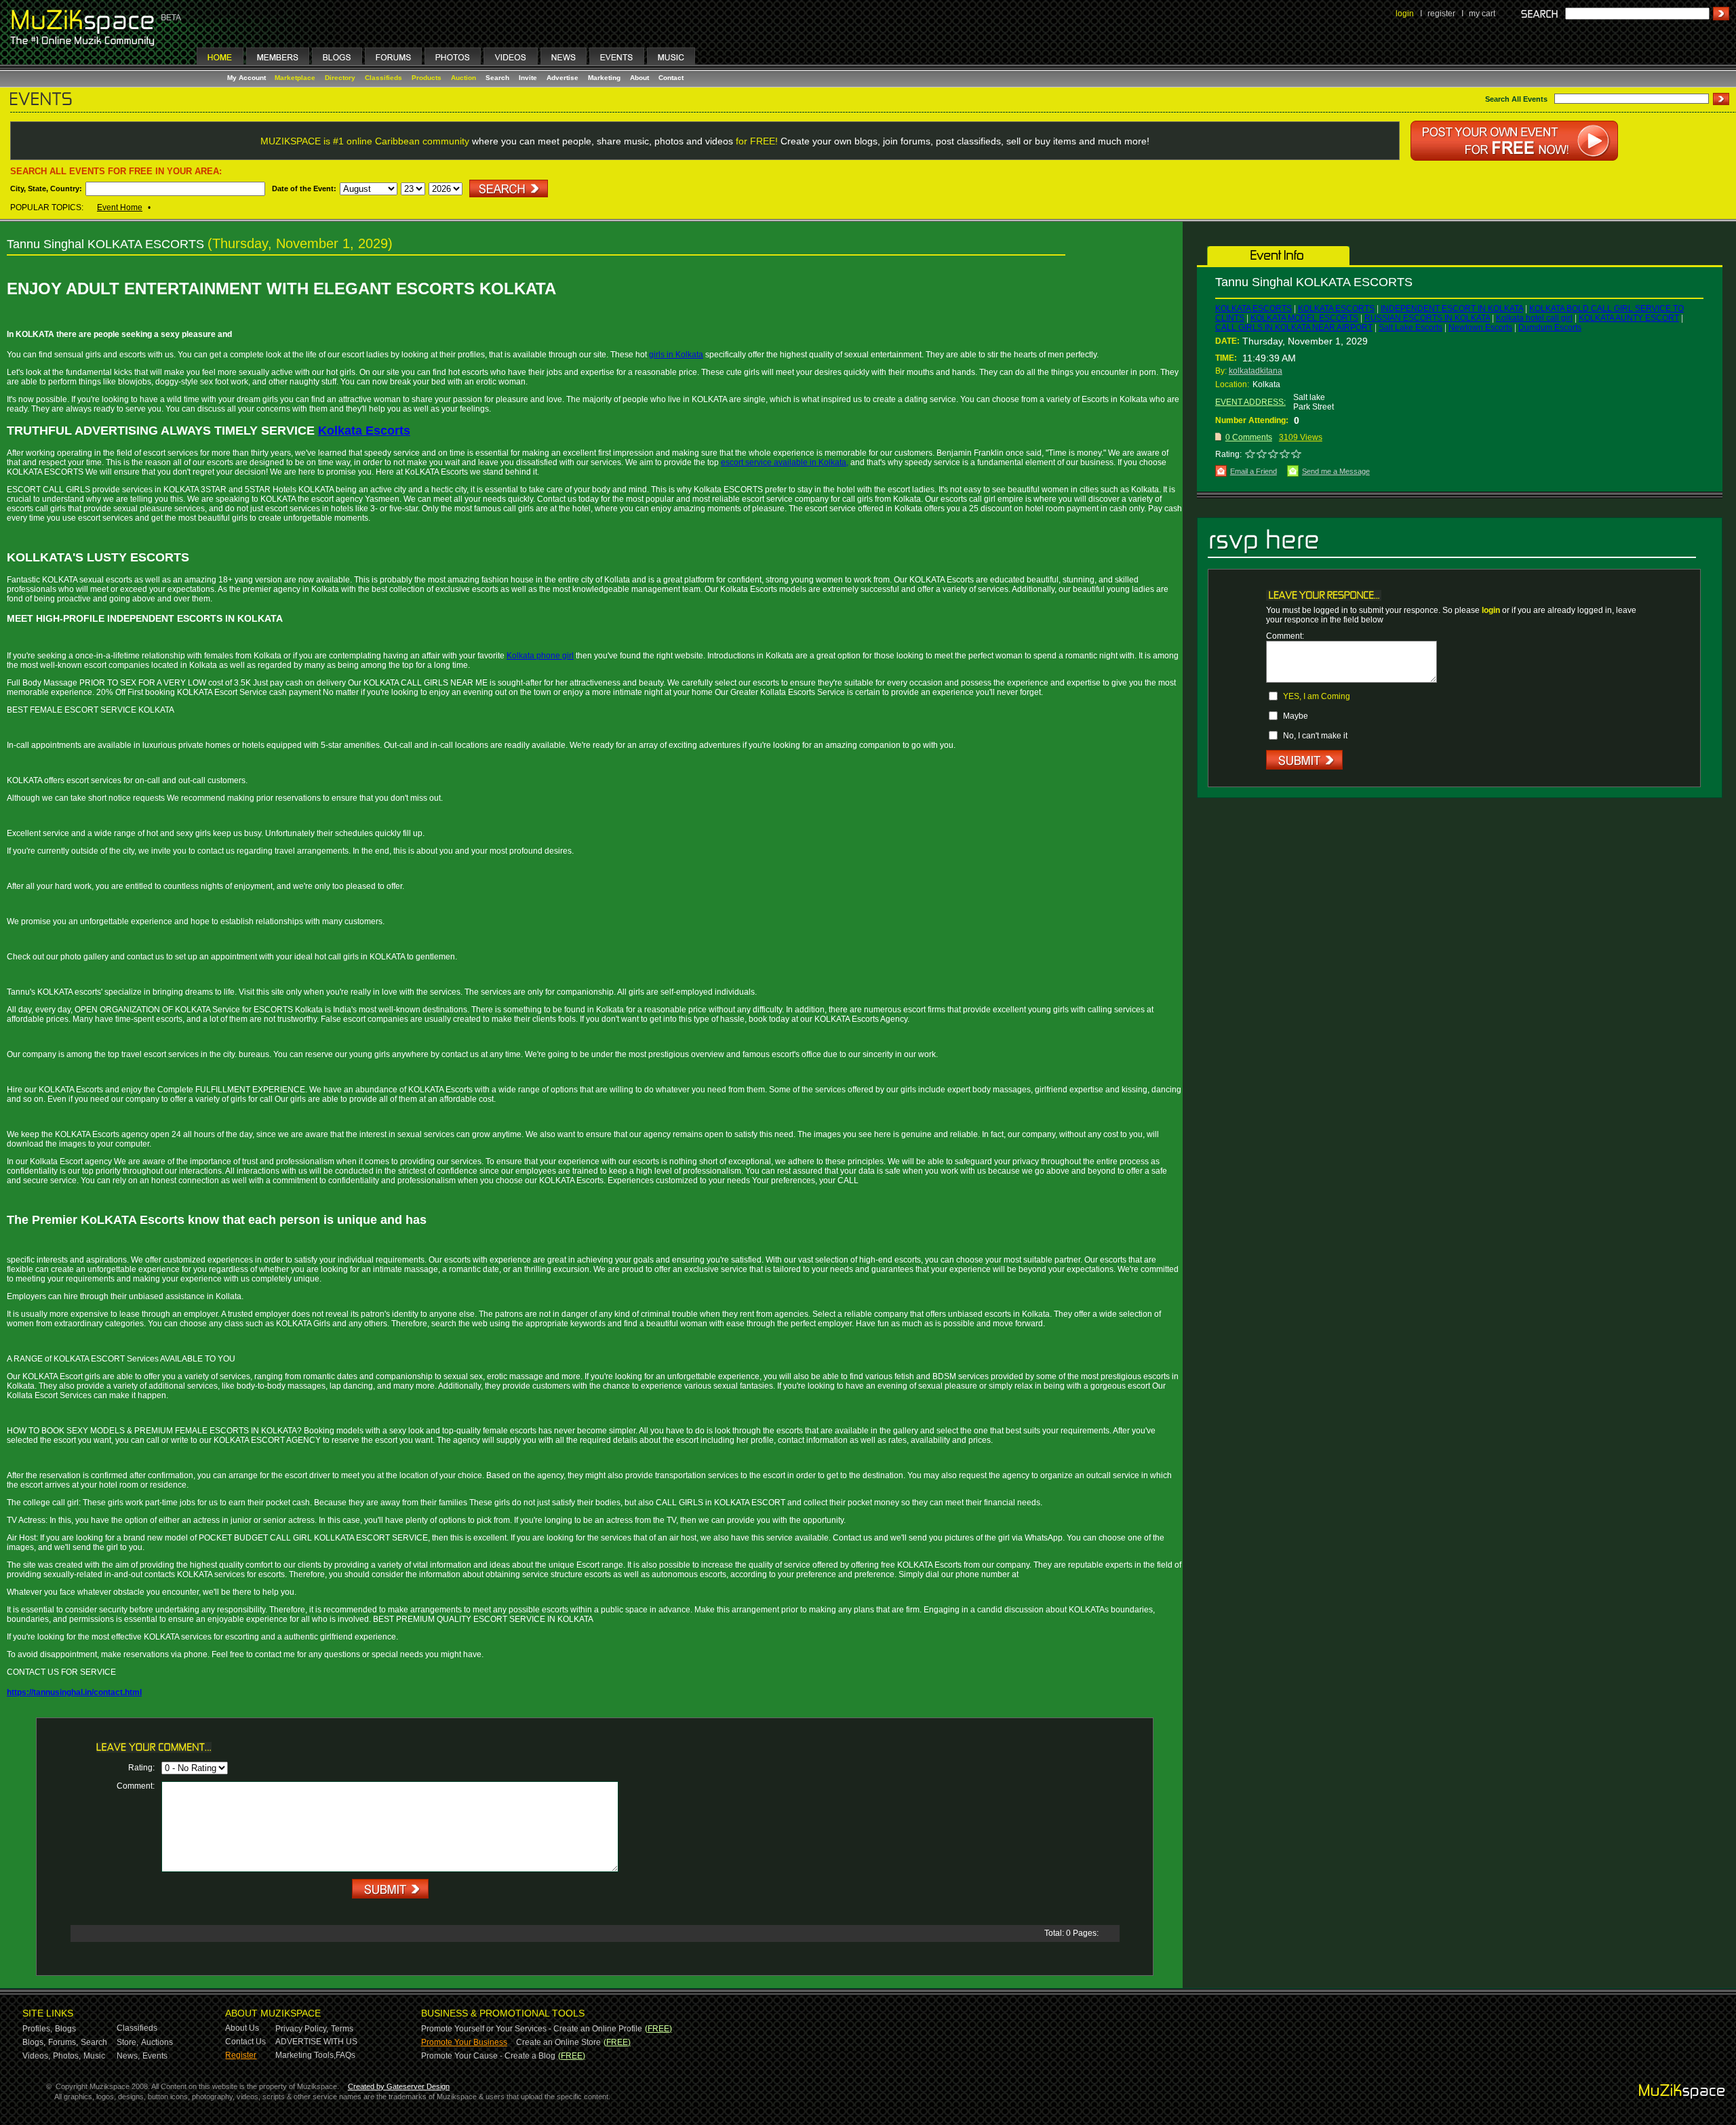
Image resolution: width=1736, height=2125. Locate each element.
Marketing (604, 78)
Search (497, 78)
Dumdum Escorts (1550, 327)
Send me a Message (1336, 471)
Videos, (36, 2056)
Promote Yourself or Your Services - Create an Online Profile (532, 2029)
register (1441, 14)
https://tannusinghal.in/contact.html (74, 1692)
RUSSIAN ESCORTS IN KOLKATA (1427, 318)
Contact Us (245, 2042)
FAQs (346, 2055)
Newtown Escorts (1480, 327)
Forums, (63, 2042)
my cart (1482, 14)
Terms (342, 2029)
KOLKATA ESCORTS (1254, 309)
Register (241, 2055)
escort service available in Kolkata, (785, 462)
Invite (528, 78)
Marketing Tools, (305, 2055)
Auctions (157, 2042)
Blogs (65, 2029)
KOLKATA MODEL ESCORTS (1304, 318)
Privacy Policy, (302, 2029)
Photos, (67, 2056)
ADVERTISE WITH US (316, 2042)
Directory (340, 78)
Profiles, (37, 2029)
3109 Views (1301, 437)
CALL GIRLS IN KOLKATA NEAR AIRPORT (1294, 327)
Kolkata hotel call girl (1534, 318)
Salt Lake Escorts (1410, 327)
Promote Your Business (464, 2042)
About (639, 78)
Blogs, (34, 2042)
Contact (671, 78)
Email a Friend (1254, 471)
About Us (242, 2028)
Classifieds (383, 78)
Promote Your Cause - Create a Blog (488, 2056)
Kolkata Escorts (364, 431)
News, (128, 2056)
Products (427, 78)
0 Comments (1249, 437)
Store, (127, 2042)
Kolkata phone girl (540, 656)
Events (155, 2056)
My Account (248, 78)
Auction (463, 78)
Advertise (563, 78)
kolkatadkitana (1256, 371)
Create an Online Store (558, 2042)
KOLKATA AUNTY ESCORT (1629, 318)
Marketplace (295, 78)
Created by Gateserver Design (399, 2086)
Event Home (120, 207)
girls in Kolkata (676, 355)
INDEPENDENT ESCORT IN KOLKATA (1452, 309)
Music (94, 2056)
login (1405, 14)
